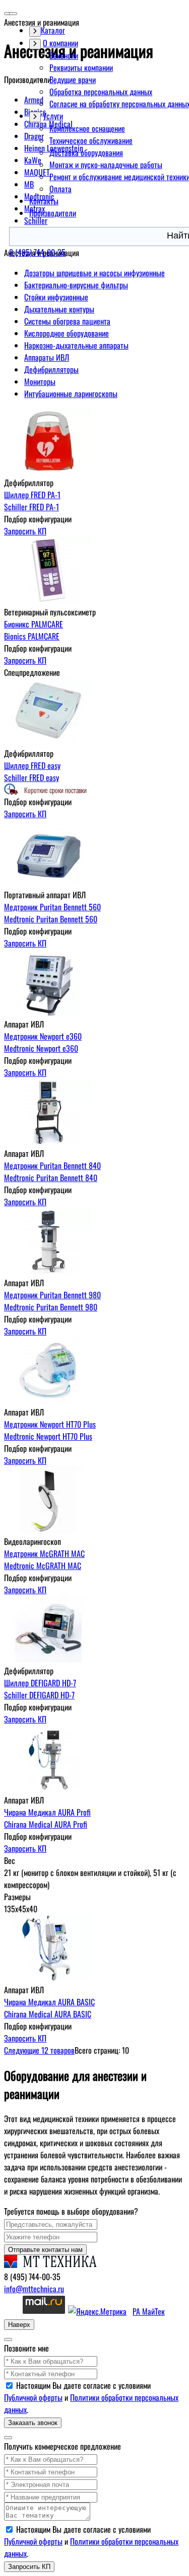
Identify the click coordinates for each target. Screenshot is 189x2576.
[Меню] (13, 14)
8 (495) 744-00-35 (37, 252)
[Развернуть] (35, 44)
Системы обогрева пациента (67, 321)
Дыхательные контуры (59, 309)
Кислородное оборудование (67, 333)
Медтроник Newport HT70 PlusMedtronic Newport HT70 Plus (50, 1430)
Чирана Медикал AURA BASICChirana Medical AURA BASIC (49, 2008)
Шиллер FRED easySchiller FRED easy (32, 771)
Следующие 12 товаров (39, 2050)
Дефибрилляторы (51, 369)
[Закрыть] (8, 2339)
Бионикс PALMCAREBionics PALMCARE (34, 630)
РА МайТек (149, 2311)
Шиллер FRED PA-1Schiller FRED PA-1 (32, 501)
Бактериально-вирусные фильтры (76, 285)
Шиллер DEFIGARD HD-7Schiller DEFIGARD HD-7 (40, 1689)
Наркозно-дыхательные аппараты (76, 345)
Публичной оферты (33, 2397)
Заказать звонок (33, 2423)
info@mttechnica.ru (34, 2289)
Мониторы (40, 381)
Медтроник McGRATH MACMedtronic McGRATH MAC (44, 1559)
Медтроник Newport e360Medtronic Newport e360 (43, 1042)
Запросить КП (25, 531)
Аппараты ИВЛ (47, 357)
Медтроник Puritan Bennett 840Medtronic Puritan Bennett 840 (52, 1172)
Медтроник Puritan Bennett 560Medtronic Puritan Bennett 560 (52, 913)
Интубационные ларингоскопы (71, 394)
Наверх (19, 2325)
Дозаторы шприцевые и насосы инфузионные (94, 273)
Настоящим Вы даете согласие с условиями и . (91, 2397)
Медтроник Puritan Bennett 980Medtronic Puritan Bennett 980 (52, 1301)
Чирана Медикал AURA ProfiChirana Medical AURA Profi (47, 1818)
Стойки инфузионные (56, 297)
